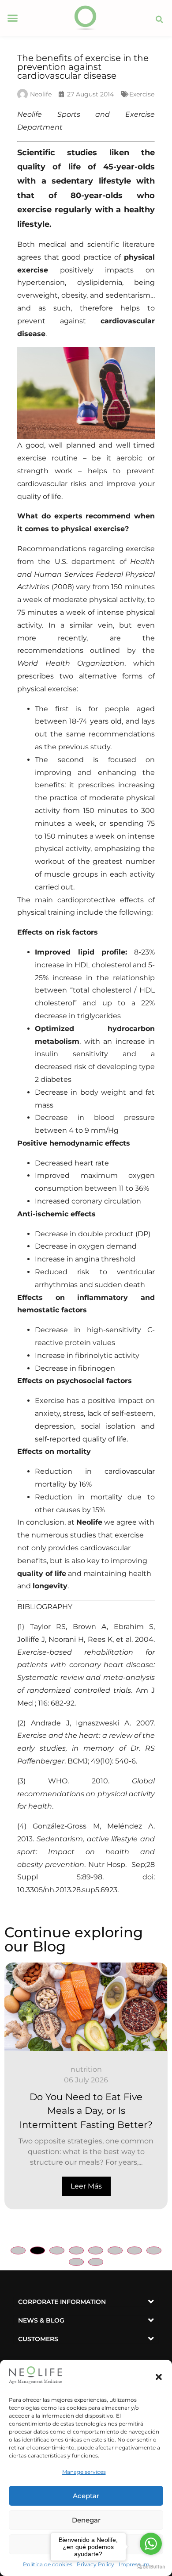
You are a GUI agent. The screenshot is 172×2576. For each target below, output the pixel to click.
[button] (159, 2377)
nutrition (86, 2069)
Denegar (86, 2520)
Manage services (84, 2472)
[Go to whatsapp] (151, 2544)
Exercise (142, 94)
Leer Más (86, 2186)
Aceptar (86, 2496)
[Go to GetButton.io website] (151, 2567)
